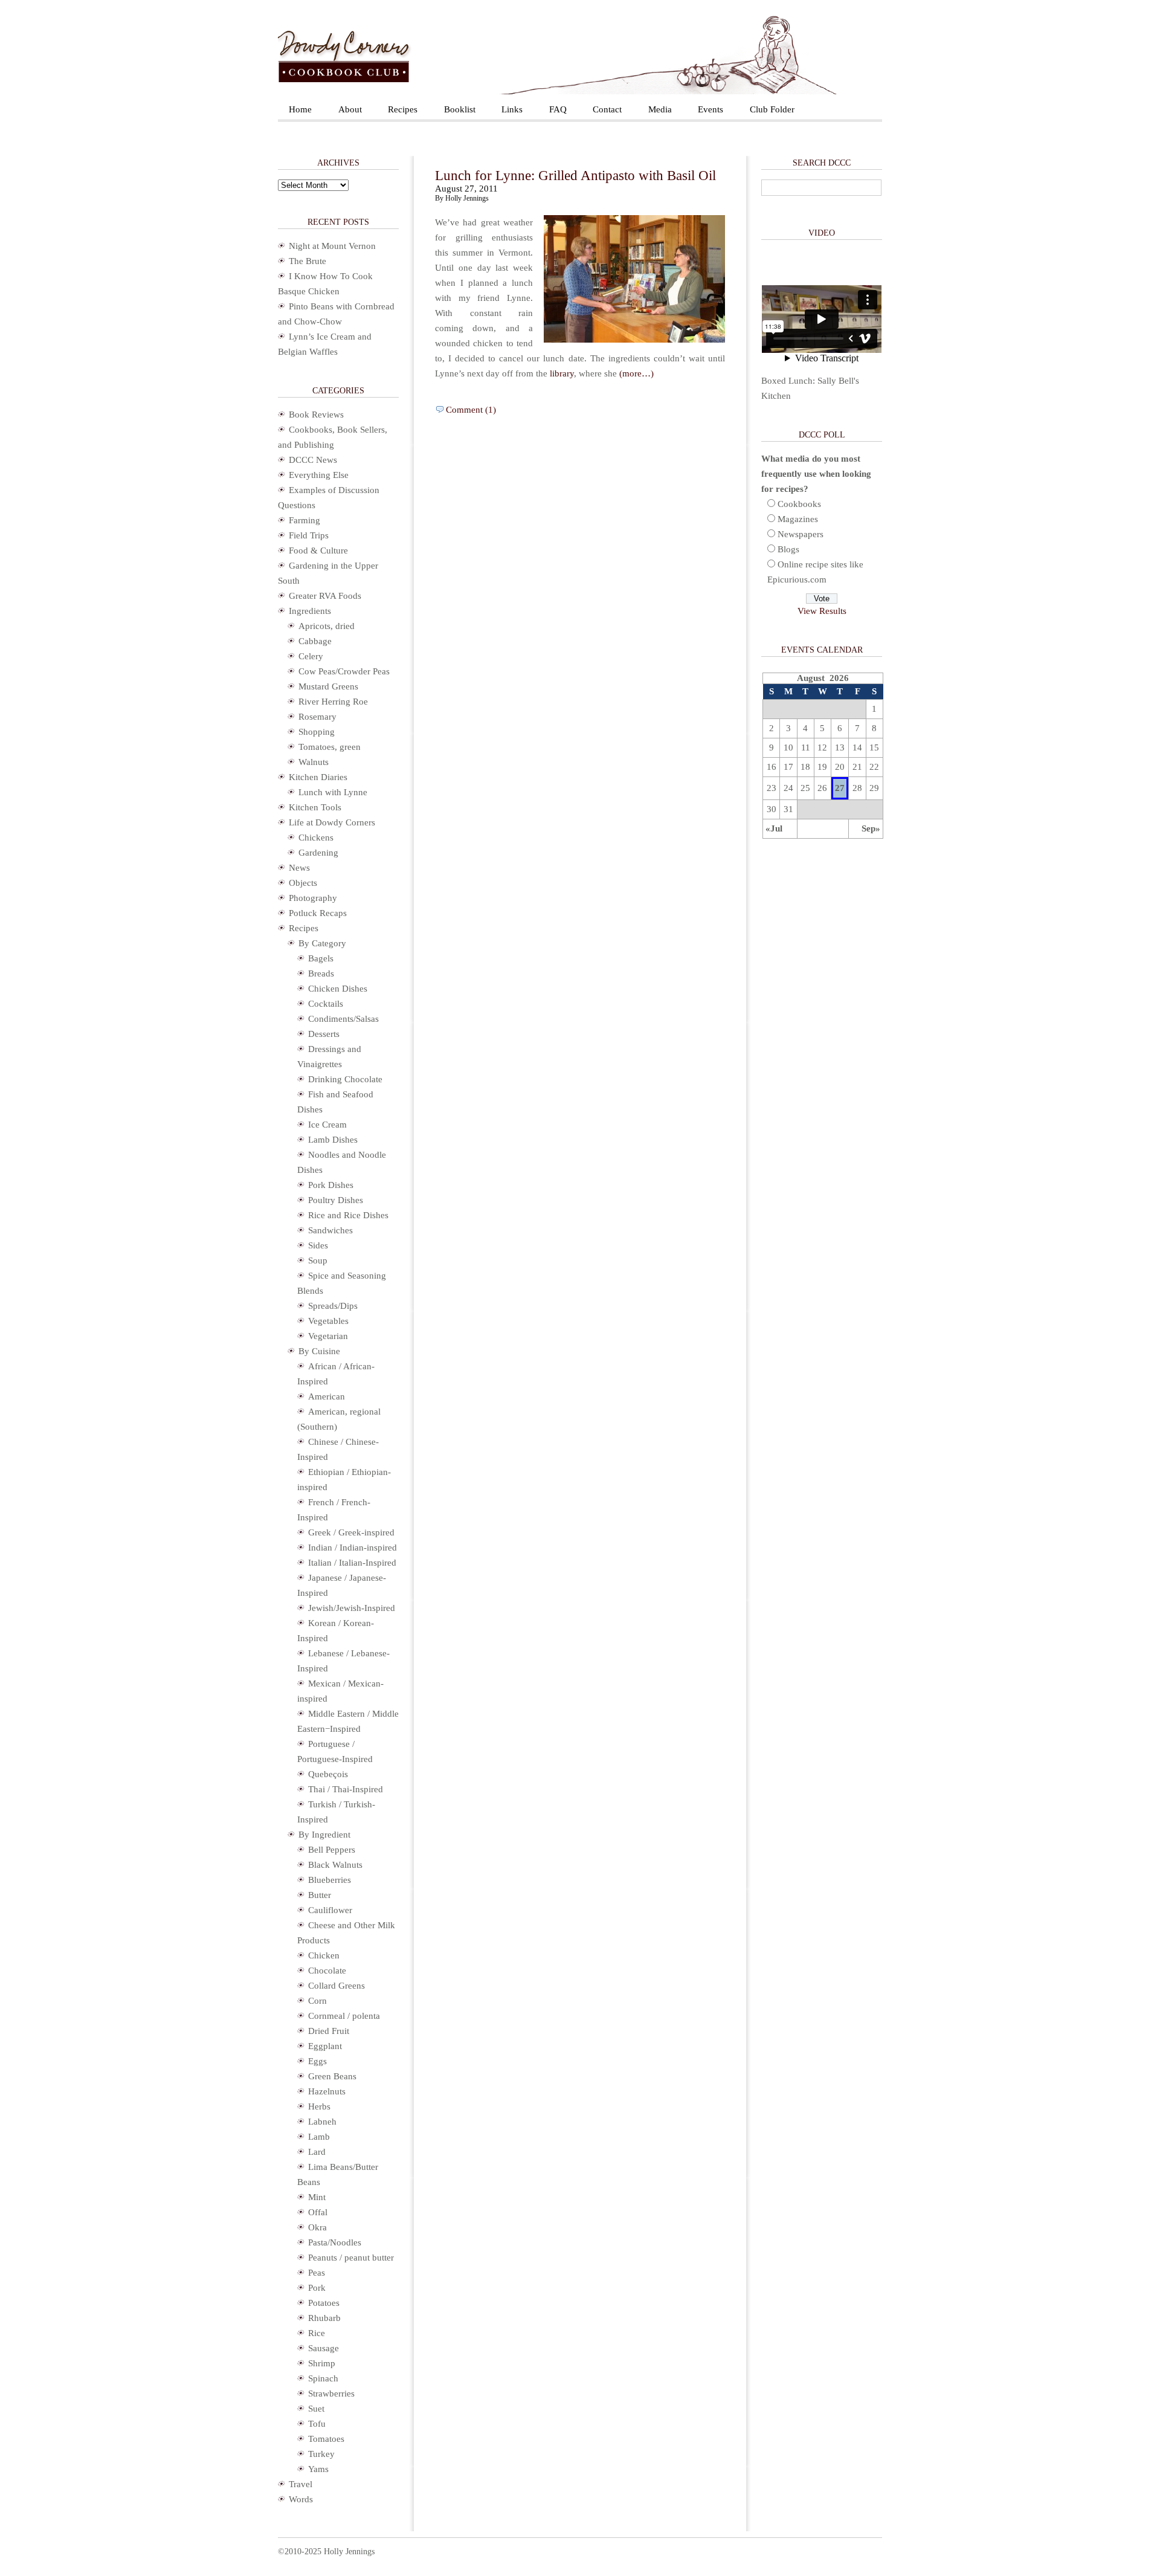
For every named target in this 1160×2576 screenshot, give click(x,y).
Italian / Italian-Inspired (352, 1563)
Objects (303, 883)
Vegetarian (328, 1336)
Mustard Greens (328, 686)
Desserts (324, 1034)
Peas (317, 2273)
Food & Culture (318, 550)
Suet (316, 2409)
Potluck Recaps (318, 913)
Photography (313, 898)
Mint (317, 2197)
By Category (322, 943)
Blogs (788, 549)
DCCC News (313, 460)
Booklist (460, 109)
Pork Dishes (331, 1185)
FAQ (558, 109)
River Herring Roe (333, 702)
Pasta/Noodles (335, 2242)
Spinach (323, 2378)
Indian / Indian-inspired (353, 1548)
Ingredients (310, 611)
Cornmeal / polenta (344, 2016)
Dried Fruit (329, 2031)
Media (660, 109)
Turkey (321, 2454)
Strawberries (331, 2394)
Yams (318, 2469)
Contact (607, 109)
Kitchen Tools (315, 807)
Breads (321, 973)
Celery (311, 656)
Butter (320, 1895)
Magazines (798, 519)
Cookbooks (799, 504)
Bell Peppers (332, 1850)
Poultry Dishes (336, 1200)
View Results (822, 611)
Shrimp (322, 2363)
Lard (317, 2152)
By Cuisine (319, 1351)
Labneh (322, 2122)
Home (300, 109)
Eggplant (325, 2046)
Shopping (317, 732)
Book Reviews (316, 415)
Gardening (318, 853)
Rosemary (317, 717)
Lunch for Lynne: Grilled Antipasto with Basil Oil (575, 176)
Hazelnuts (327, 2091)
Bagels (321, 958)
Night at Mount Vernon (332, 246)
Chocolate (327, 1971)
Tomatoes (326, 2439)
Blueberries (330, 1880)
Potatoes (324, 2303)
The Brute (308, 261)
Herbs (319, 2106)
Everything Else (319, 475)
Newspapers (801, 534)
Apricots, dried (327, 626)
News (299, 868)
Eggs (317, 2061)
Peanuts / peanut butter (351, 2258)
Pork (317, 2288)
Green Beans (332, 2076)
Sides (318, 1245)
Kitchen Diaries (318, 777)
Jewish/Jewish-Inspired (352, 1608)
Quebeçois (328, 1774)
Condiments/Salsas (343, 1019)
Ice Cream (327, 1125)
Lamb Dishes (333, 1140)
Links (512, 109)
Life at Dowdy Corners (332, 822)
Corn (317, 2001)
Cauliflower (330, 1910)
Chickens (316, 838)
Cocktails (326, 1004)
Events (710, 109)
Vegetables (328, 1321)
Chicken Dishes (338, 989)
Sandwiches (330, 1230)
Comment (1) (471, 410)
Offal (318, 2212)
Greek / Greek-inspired (351, 1532)
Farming (304, 520)
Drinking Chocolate (345, 1079)
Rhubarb (324, 2318)
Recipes (403, 109)
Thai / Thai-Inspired (346, 1789)
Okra (317, 2227)
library (562, 373)
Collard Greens (337, 1986)
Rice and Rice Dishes (348, 1215)
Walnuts (314, 762)
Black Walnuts (335, 1865)
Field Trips (309, 535)
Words (301, 2499)
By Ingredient (324, 1835)
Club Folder (772, 109)
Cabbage (315, 641)
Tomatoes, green (330, 747)
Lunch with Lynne (333, 792)
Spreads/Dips (333, 1306)
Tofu (317, 2424)
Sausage (324, 2348)
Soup (318, 1261)
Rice (317, 2333)
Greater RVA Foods (325, 596)
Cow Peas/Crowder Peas (344, 671)
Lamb (319, 2137)
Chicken (324, 1955)
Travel (301, 2484)
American (327, 1396)
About (350, 109)
